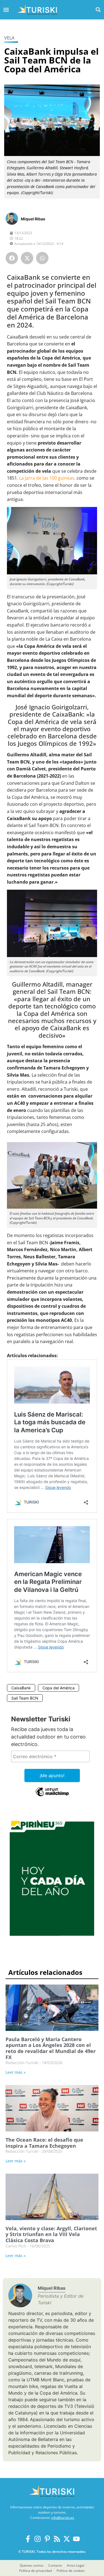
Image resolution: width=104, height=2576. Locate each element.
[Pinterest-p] (47, 2539)
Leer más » (16, 2072)
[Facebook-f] (28, 2539)
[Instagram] (38, 2539)
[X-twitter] (67, 2539)
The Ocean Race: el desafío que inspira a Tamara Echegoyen (44, 2143)
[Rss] (57, 2539)
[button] (98, 10)
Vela (9, 38)
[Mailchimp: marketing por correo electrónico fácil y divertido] (52, 1796)
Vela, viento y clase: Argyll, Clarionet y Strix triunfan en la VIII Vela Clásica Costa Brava (51, 2234)
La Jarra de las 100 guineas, (47, 478)
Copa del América (59, 1688)
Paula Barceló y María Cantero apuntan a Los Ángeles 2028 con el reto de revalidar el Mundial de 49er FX (51, 2048)
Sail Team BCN (25, 1698)
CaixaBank (21, 1688)
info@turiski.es (63, 2518)
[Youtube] (76, 2539)
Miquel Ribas (33, 219)
